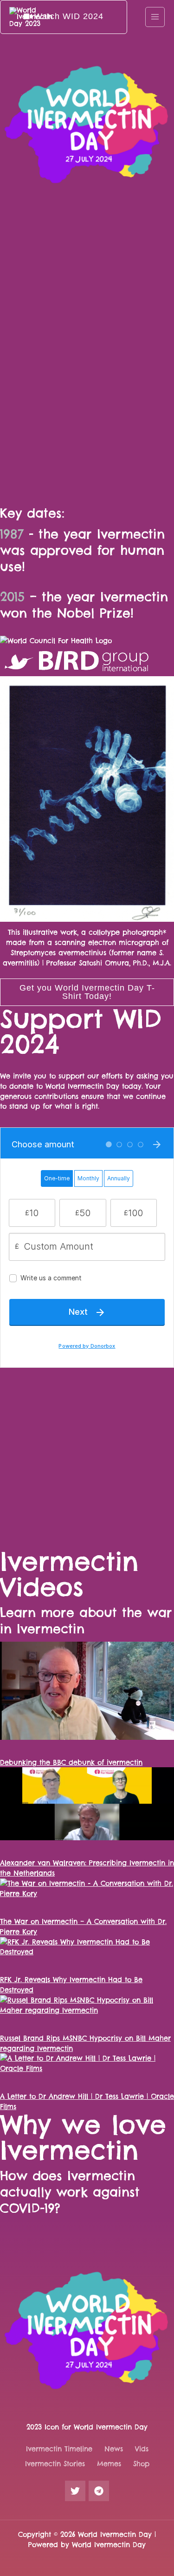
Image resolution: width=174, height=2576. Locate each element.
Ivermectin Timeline (59, 2449)
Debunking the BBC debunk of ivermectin (71, 1762)
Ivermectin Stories (55, 2464)
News (114, 2449)
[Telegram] (99, 2491)
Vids (142, 2449)
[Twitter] (75, 2491)
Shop (141, 2464)
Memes (109, 2464)
